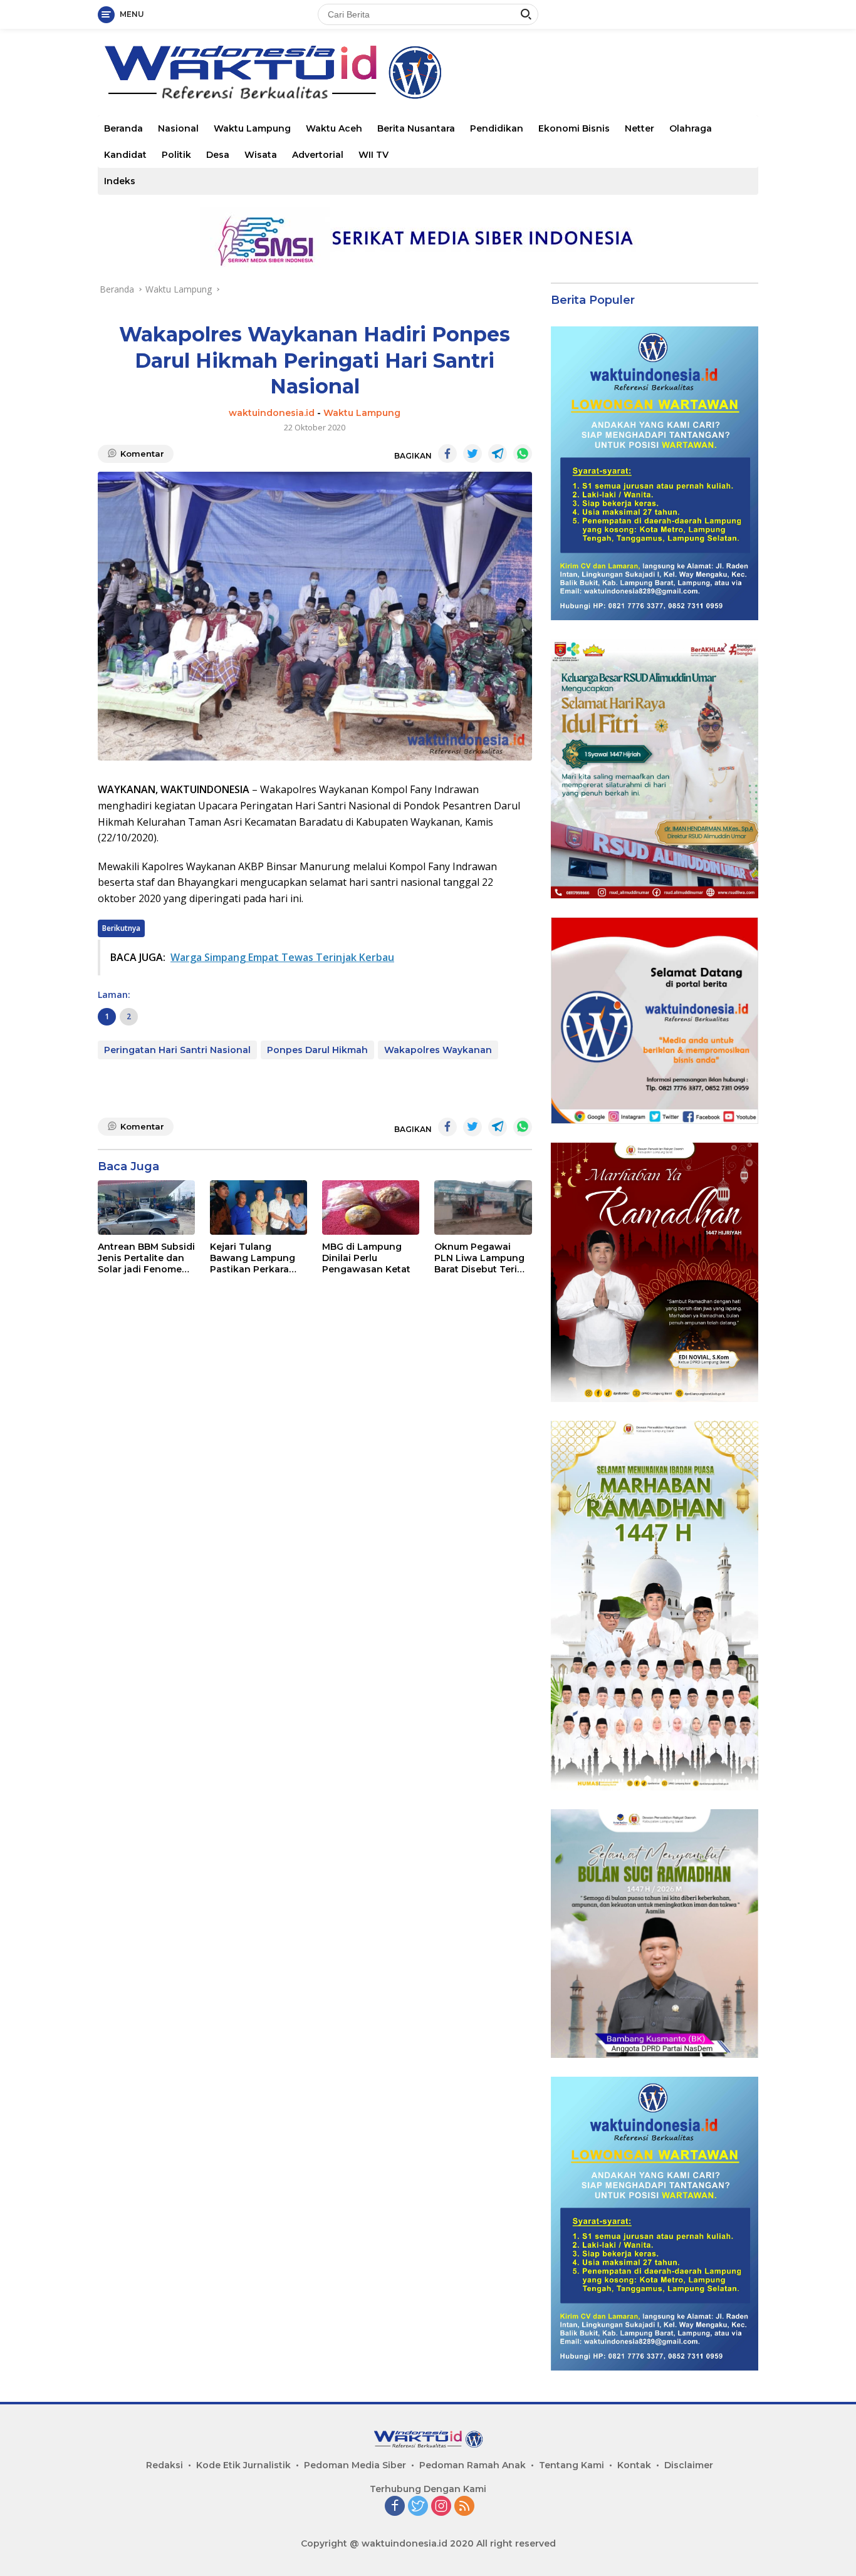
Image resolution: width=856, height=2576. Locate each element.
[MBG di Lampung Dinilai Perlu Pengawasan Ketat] (371, 1207)
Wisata (261, 155)
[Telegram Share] (498, 454)
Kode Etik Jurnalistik (243, 2465)
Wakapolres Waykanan (438, 1050)
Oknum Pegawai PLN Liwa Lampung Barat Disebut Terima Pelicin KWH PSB (483, 1258)
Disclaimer (689, 2465)
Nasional (178, 128)
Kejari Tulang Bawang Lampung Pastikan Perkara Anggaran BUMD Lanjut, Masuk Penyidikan (253, 1258)
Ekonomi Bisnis (574, 128)
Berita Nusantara (416, 128)
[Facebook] (395, 2507)
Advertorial (318, 155)
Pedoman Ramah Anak (472, 2465)
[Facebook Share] (447, 454)
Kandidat (125, 155)
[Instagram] (441, 2507)
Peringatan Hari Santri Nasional (177, 1050)
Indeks (120, 181)
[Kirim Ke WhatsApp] (523, 454)
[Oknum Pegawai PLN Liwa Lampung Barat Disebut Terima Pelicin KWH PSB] (483, 1207)
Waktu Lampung (252, 128)
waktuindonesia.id (272, 413)
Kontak (634, 2465)
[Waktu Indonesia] (272, 71)
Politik (176, 155)
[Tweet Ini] (472, 454)
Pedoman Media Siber (355, 2465)
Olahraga (691, 128)
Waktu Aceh (334, 128)
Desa (218, 155)
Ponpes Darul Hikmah (317, 1050)
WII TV (373, 155)
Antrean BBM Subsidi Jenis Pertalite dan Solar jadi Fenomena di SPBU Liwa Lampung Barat (146, 1258)
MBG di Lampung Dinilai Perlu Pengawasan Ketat (366, 1258)
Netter (639, 128)
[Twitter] (418, 2507)
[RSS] (464, 2507)
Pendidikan (497, 128)
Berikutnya (121, 928)
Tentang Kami (572, 2465)
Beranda (123, 128)
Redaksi (164, 2465)
